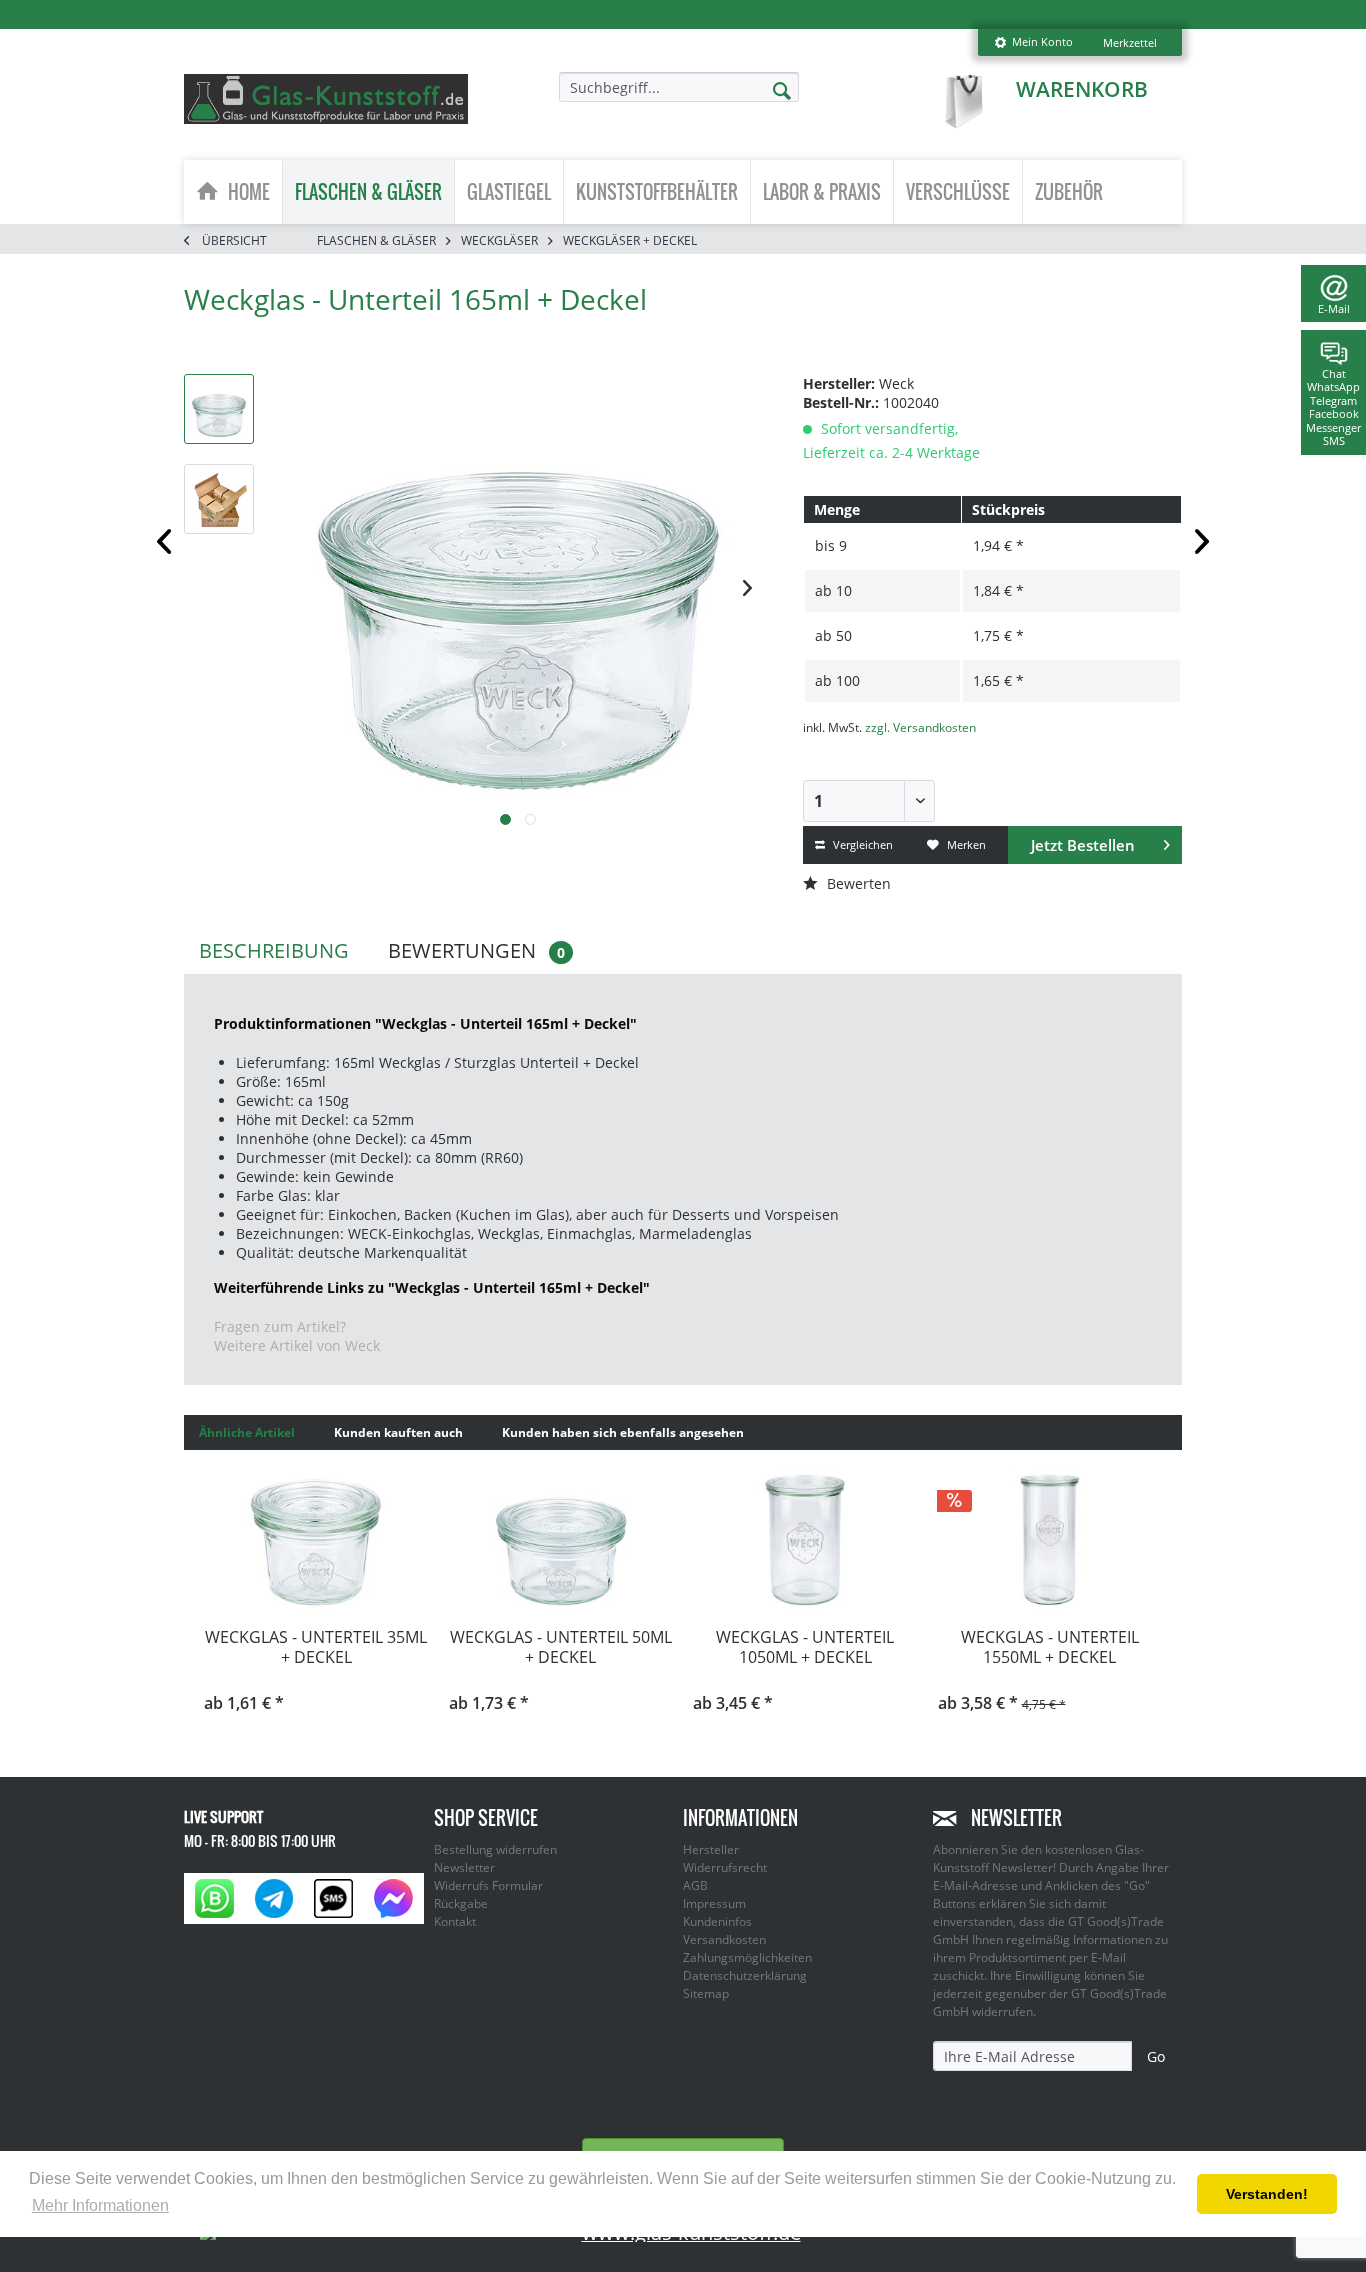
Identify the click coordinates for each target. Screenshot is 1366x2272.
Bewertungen (476, 950)
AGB (695, 1885)
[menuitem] (1033, 42)
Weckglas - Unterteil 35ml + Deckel (316, 1647)
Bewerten (857, 883)
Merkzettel (1130, 42)
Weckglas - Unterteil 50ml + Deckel (561, 1647)
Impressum (714, 1903)
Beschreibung (274, 950)
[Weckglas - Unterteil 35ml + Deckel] (316, 1540)
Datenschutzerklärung (745, 1975)
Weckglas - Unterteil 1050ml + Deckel (805, 1647)
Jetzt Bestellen (1083, 845)
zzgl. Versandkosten (920, 727)
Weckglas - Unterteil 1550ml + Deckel (1050, 1647)
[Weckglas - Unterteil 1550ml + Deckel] (1050, 1540)
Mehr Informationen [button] (100, 2205)
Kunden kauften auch (398, 1432)
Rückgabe (461, 1903)
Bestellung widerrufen (495, 1849)
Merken (965, 844)
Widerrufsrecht (725, 1867)
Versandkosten (724, 1939)
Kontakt (455, 1921)
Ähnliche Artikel (247, 1432)
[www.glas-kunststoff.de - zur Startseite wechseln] (326, 99)
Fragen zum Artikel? (280, 1326)
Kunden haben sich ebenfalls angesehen (623, 1432)
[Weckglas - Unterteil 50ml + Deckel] (561, 1540)
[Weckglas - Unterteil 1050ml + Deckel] (805, 1540)
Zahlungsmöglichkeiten (747, 1957)
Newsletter (464, 1867)
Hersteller (711, 1849)
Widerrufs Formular (488, 1885)
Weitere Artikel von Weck (297, 1345)
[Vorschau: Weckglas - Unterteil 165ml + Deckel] (219, 409)
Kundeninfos (717, 1921)
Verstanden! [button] (1267, 2194)
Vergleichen (861, 844)
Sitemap (706, 1993)
